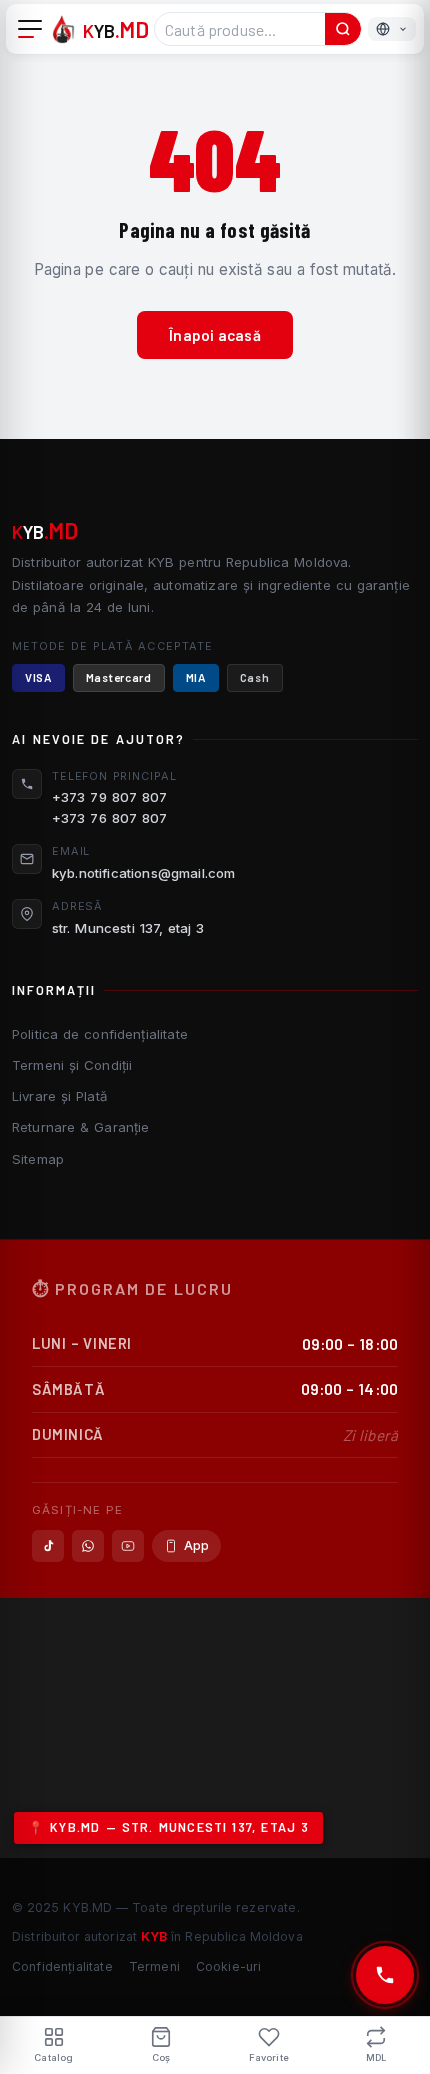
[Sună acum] (385, 1975)
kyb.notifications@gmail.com (143, 873)
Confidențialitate (62, 1966)
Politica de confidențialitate (100, 1034)
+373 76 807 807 (109, 818)
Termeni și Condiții (72, 1065)
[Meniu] (30, 29)
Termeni (154, 1966)
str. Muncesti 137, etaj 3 (128, 928)
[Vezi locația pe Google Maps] (215, 1728)
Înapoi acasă (215, 335)
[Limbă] (392, 29)
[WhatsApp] (88, 1546)
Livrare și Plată (59, 1096)
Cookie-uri (229, 1966)
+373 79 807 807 (109, 797)
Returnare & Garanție (80, 1127)
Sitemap (38, 1159)
